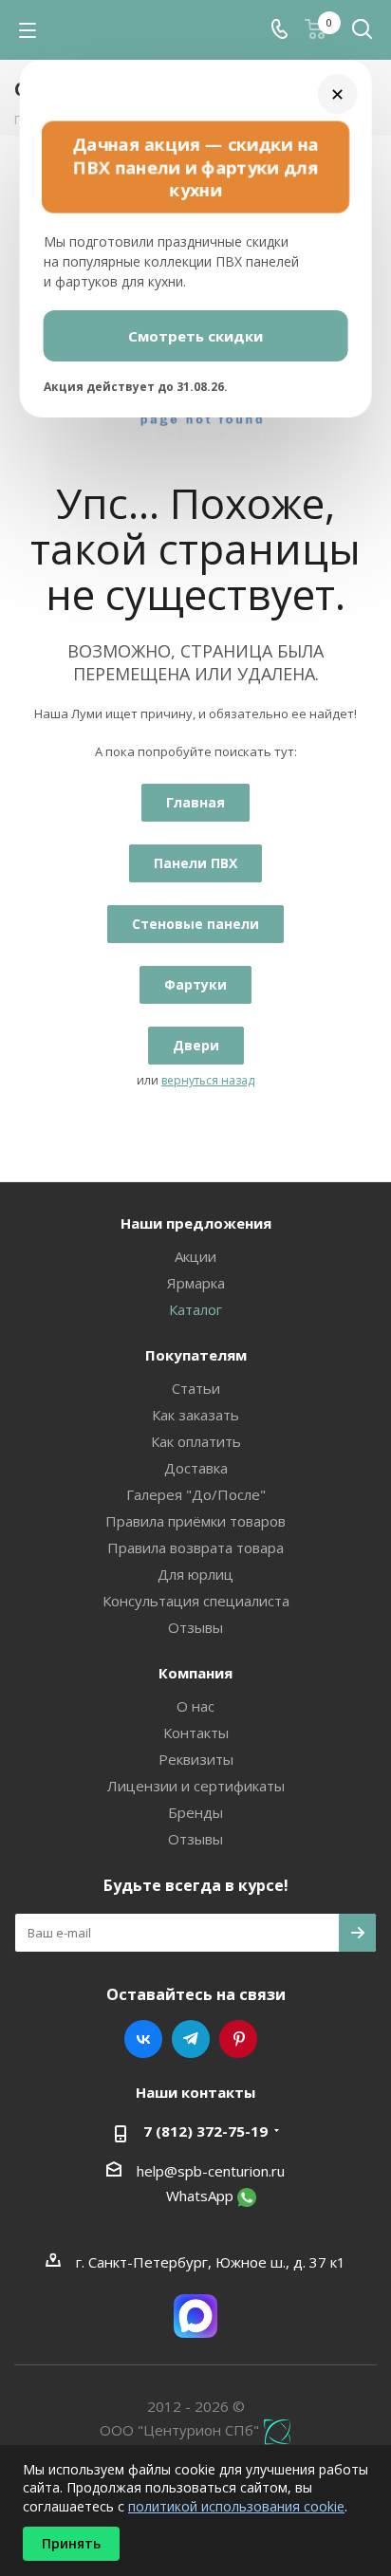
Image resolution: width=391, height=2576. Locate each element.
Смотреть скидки (195, 336)
